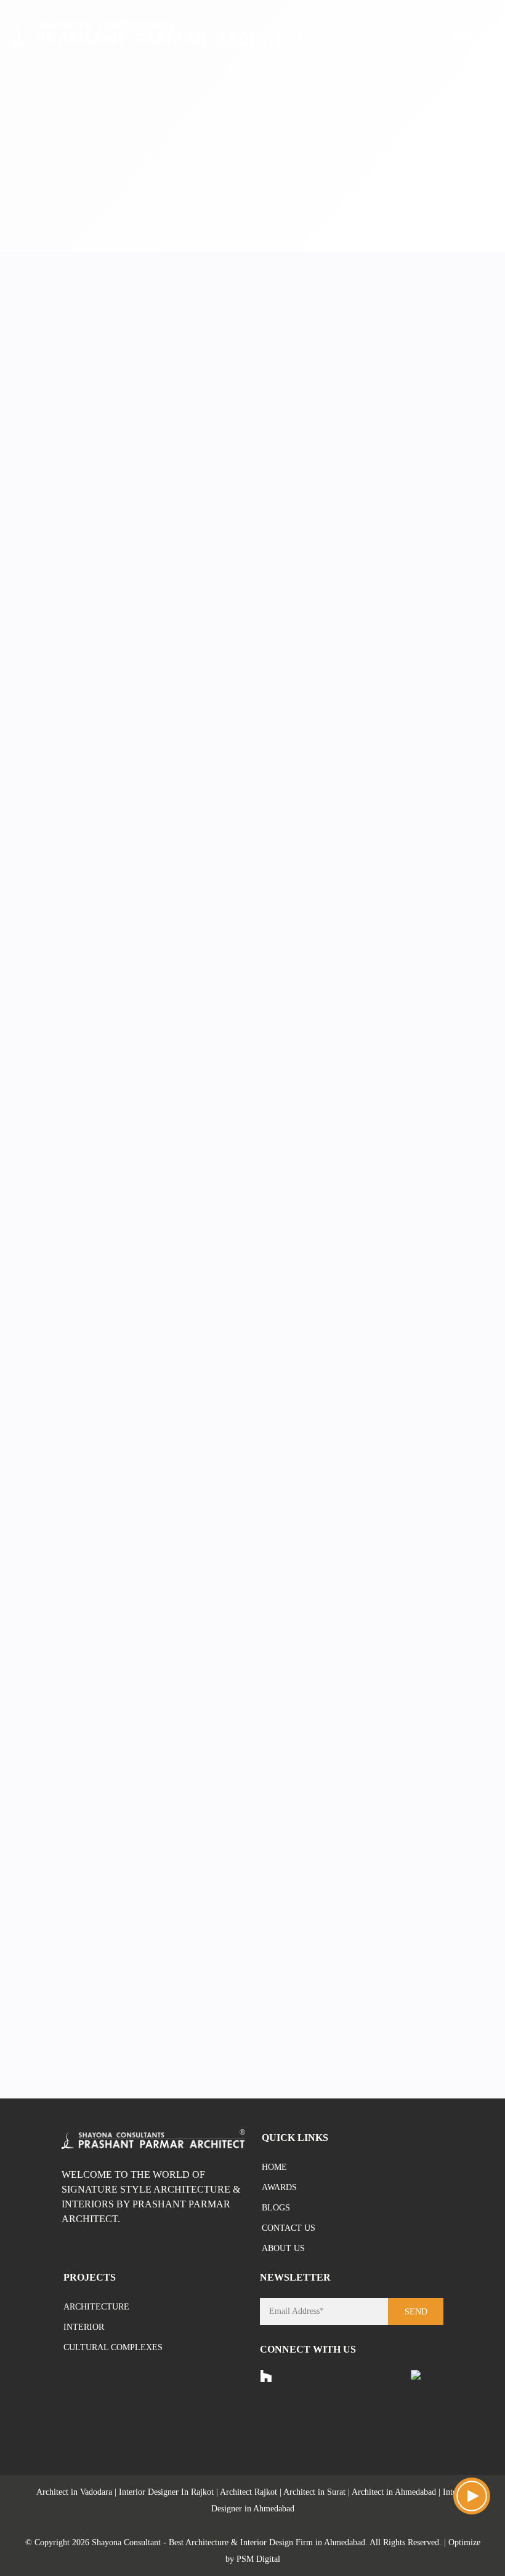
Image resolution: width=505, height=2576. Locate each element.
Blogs (276, 2208)
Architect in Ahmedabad (394, 2492)
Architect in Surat (314, 2492)
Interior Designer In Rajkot (166, 2492)
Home (274, 2167)
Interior (84, 2327)
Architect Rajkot (248, 2492)
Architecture (96, 2307)
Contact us (289, 2228)
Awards (279, 2187)
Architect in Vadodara (74, 2492)
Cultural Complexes (113, 2347)
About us (283, 2248)
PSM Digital (258, 2559)
